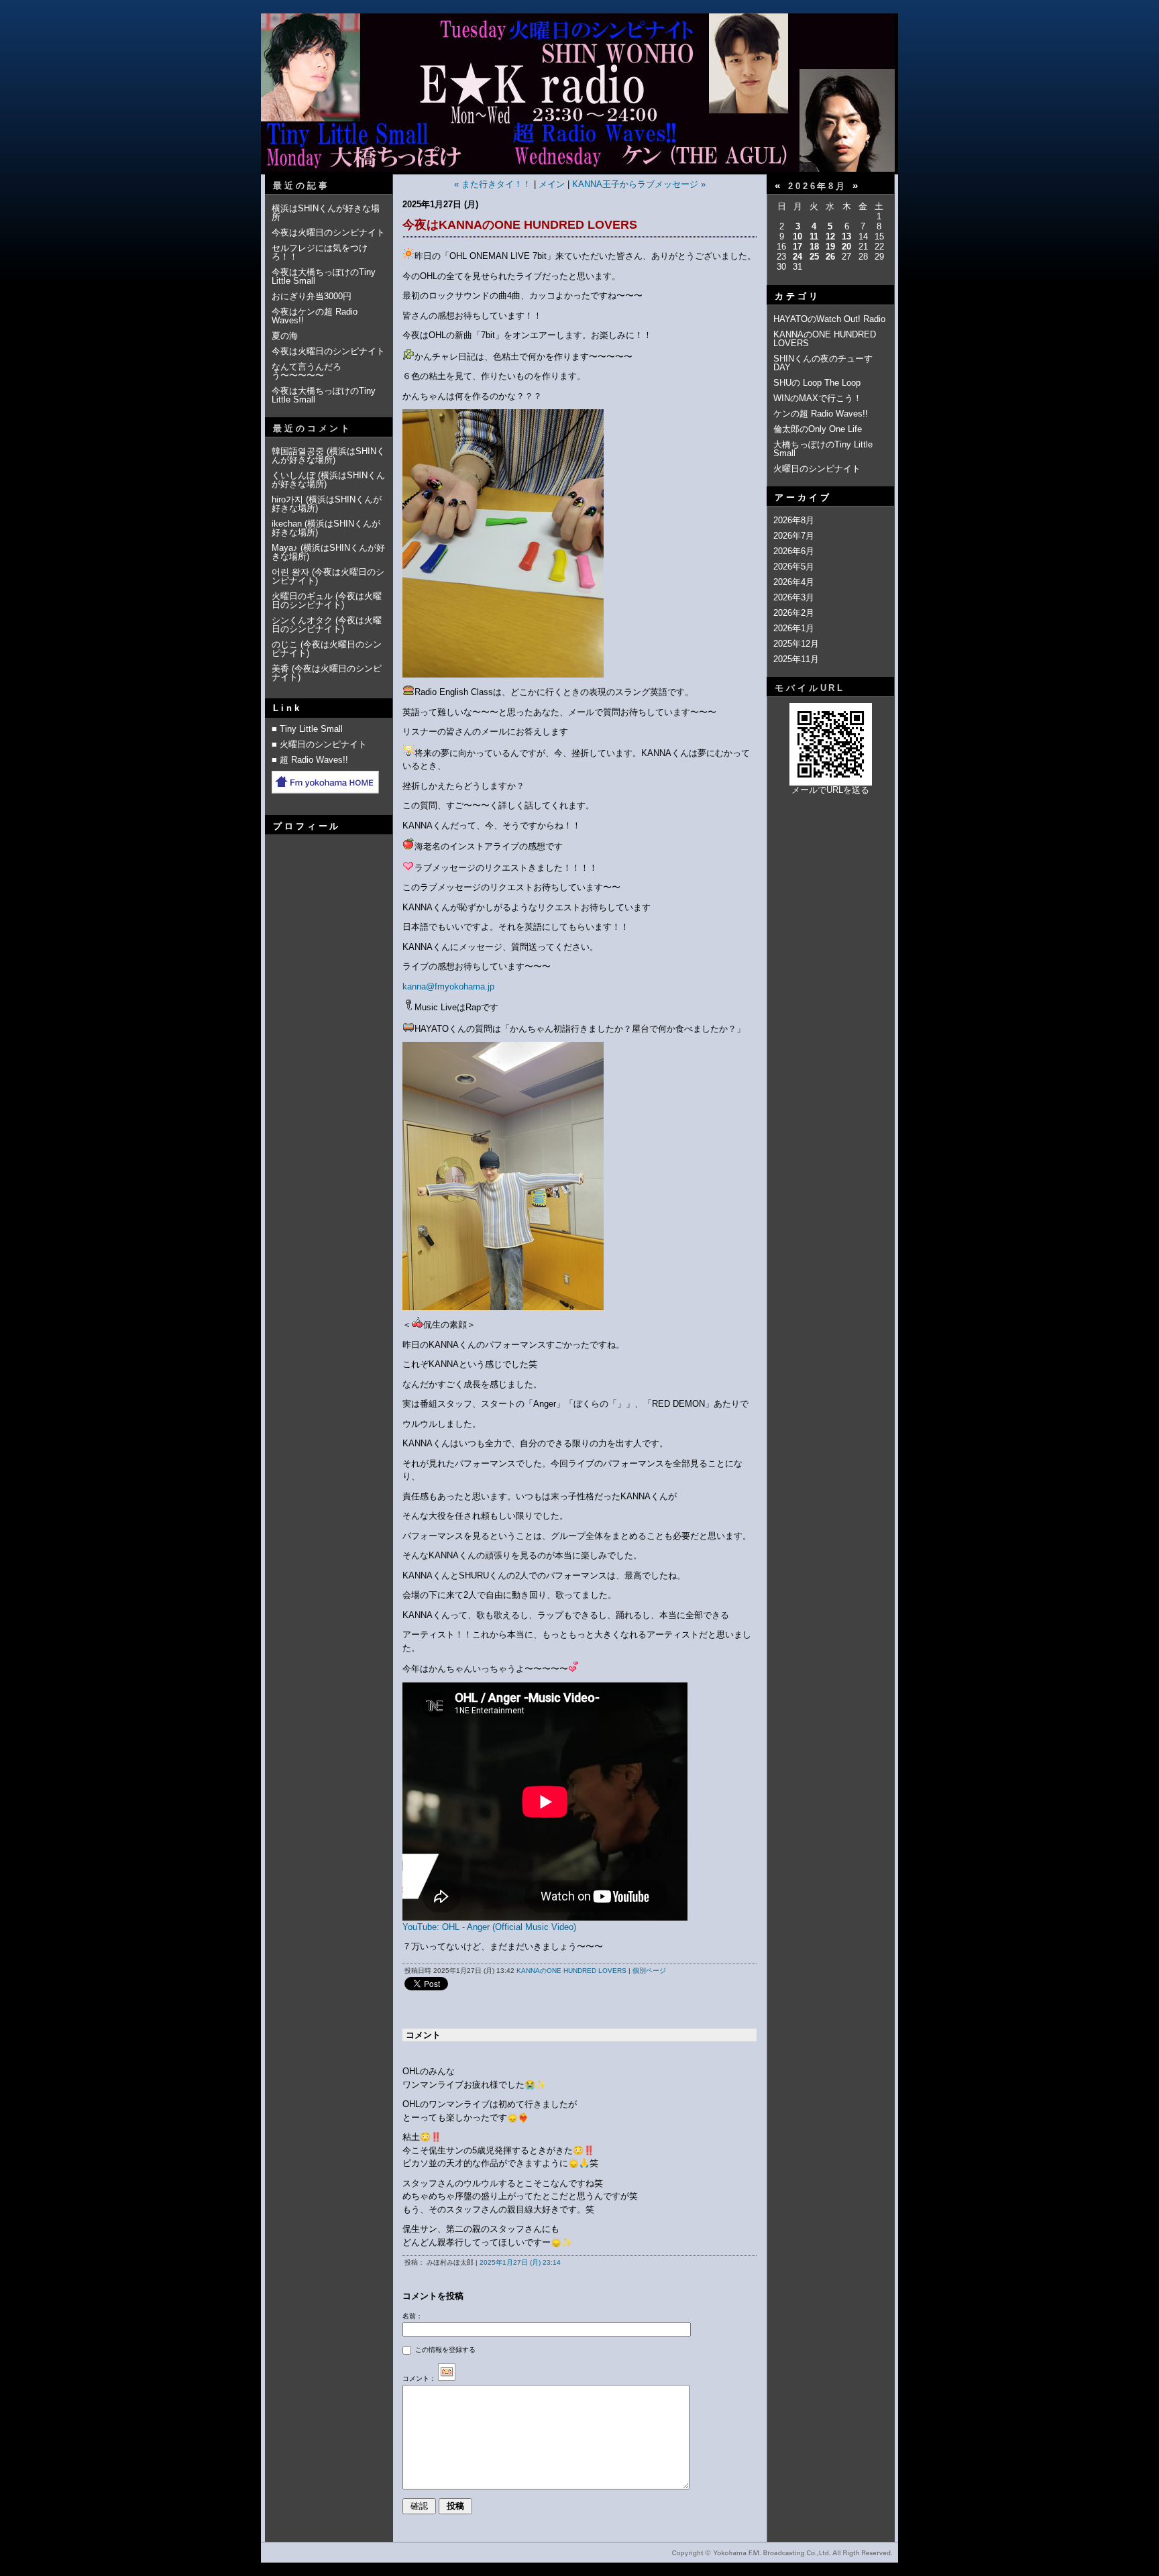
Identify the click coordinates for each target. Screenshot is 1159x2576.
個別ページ (649, 1971)
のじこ (285, 644)
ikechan (287, 524)
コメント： (419, 2378)
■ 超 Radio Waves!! (310, 760)
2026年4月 (794, 582)
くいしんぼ (293, 475)
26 (830, 257)
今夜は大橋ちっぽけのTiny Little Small (324, 276)
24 (797, 257)
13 (846, 236)
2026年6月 (794, 551)
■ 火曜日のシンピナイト (319, 744)
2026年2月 (794, 613)
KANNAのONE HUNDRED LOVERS (571, 1971)
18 (814, 247)
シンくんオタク (302, 620)
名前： (412, 2316)
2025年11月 (796, 659)
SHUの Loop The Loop (817, 383)
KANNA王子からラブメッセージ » (639, 184)
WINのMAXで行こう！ (818, 398)
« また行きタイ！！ (493, 184)
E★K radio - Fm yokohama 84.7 (579, 103)
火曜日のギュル (302, 596)
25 (814, 257)
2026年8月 (794, 520)
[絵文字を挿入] (447, 2378)
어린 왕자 (290, 572)
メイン (552, 184)
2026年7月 (794, 536)
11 (814, 236)
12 (830, 236)
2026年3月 (794, 597)
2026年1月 (794, 628)
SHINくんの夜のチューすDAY (823, 363)
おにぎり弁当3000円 (312, 296)
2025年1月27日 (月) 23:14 (520, 2262)
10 (797, 236)
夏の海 (285, 336)
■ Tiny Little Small (307, 729)
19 (830, 247)
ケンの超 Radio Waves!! (821, 414)
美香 (280, 668)
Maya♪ (285, 548)
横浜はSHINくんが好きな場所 (326, 213)
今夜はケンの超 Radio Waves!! (315, 316)
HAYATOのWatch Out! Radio (829, 319)
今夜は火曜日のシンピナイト (328, 232)
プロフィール (307, 826)
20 (846, 247)
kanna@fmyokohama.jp (448, 986)
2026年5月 (794, 567)
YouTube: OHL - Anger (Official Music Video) (489, 1927)
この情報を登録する (444, 2350)
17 (797, 247)
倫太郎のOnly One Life (818, 429)
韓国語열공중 (299, 451)
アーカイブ (803, 497)
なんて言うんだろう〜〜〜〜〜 (307, 371)
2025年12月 (796, 644)
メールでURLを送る (830, 790)
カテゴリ (797, 296)
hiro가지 (287, 499)
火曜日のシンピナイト (817, 469)
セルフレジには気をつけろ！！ (320, 252)
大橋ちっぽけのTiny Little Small (823, 449)
